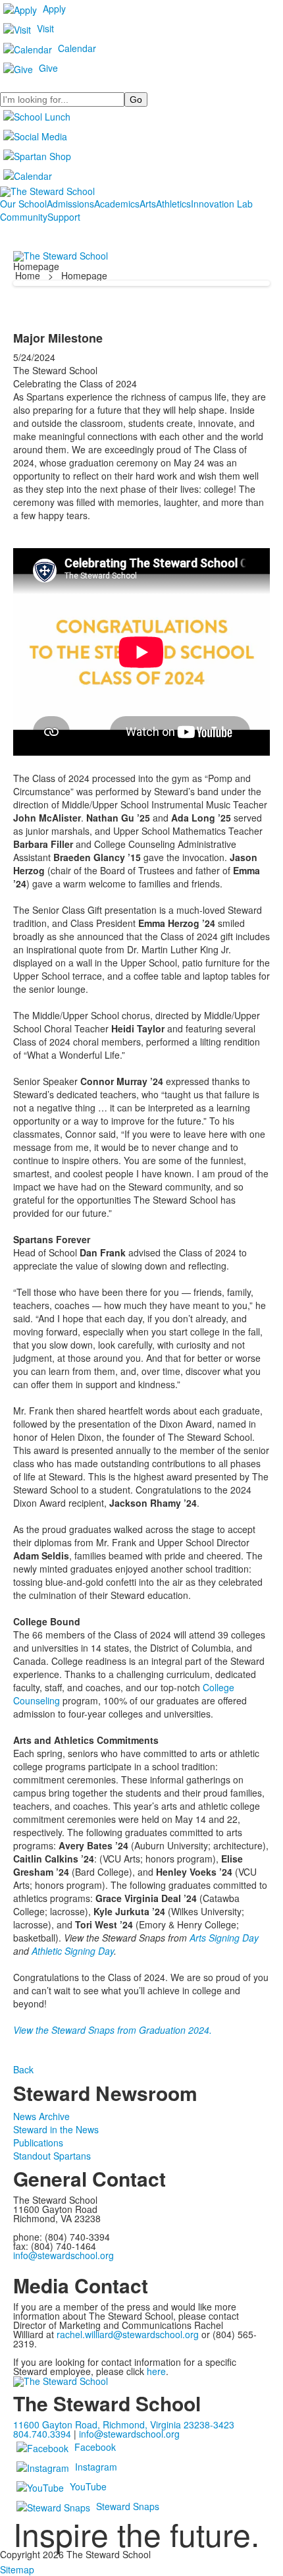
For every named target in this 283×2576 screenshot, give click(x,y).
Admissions (70, 204)
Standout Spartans (52, 2156)
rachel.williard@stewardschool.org (128, 2334)
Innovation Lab (222, 204)
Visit (45, 28)
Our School (23, 204)
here (156, 2371)
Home (29, 275)
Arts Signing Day (224, 1938)
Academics (117, 204)
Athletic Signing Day (73, 1951)
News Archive (41, 2116)
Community (24, 217)
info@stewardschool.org (64, 2255)
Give (48, 68)
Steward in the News (56, 2129)
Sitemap (17, 2569)
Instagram (96, 2467)
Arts (148, 204)
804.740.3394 (42, 2434)
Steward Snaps (128, 2506)
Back (23, 2069)
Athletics (173, 204)
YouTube (88, 2486)
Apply (54, 9)
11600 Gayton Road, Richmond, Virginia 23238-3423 (124, 2424)
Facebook (95, 2447)
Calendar (77, 48)
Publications (38, 2142)
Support (64, 217)
